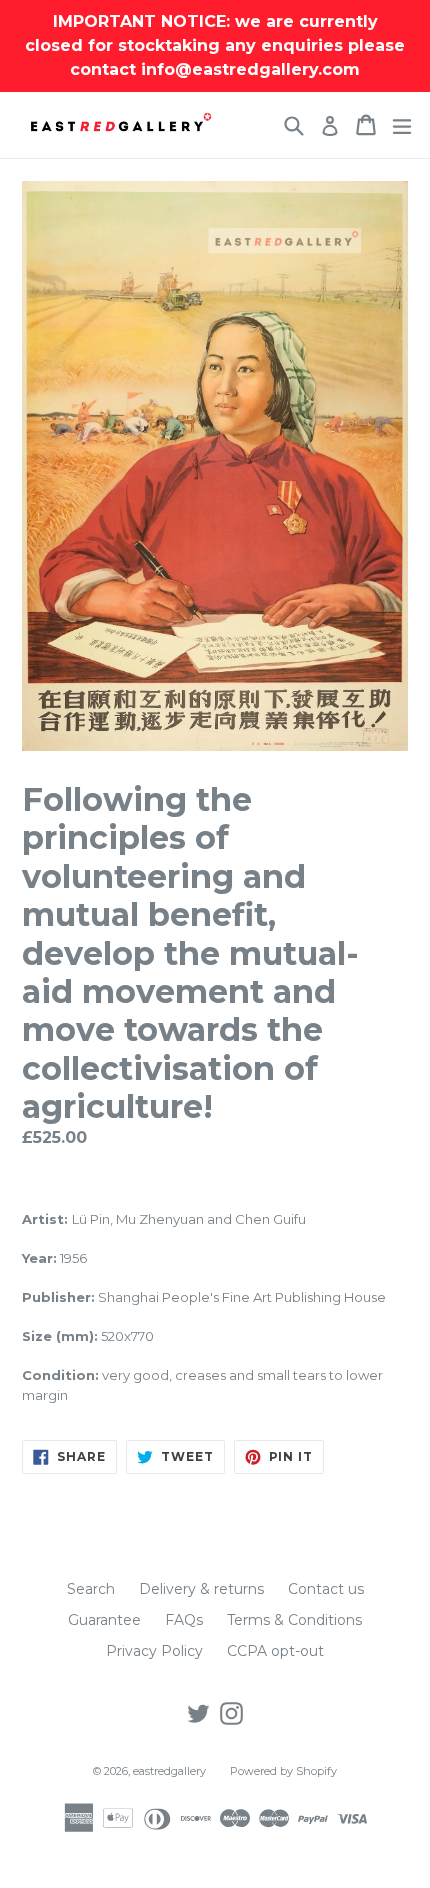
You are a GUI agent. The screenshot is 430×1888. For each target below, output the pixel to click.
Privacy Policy (154, 1651)
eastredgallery (169, 1771)
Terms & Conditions (294, 1620)
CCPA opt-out (275, 1651)
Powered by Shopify (283, 1771)
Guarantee (104, 1620)
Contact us (326, 1589)
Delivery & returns (201, 1589)
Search (91, 1589)
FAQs (184, 1620)
